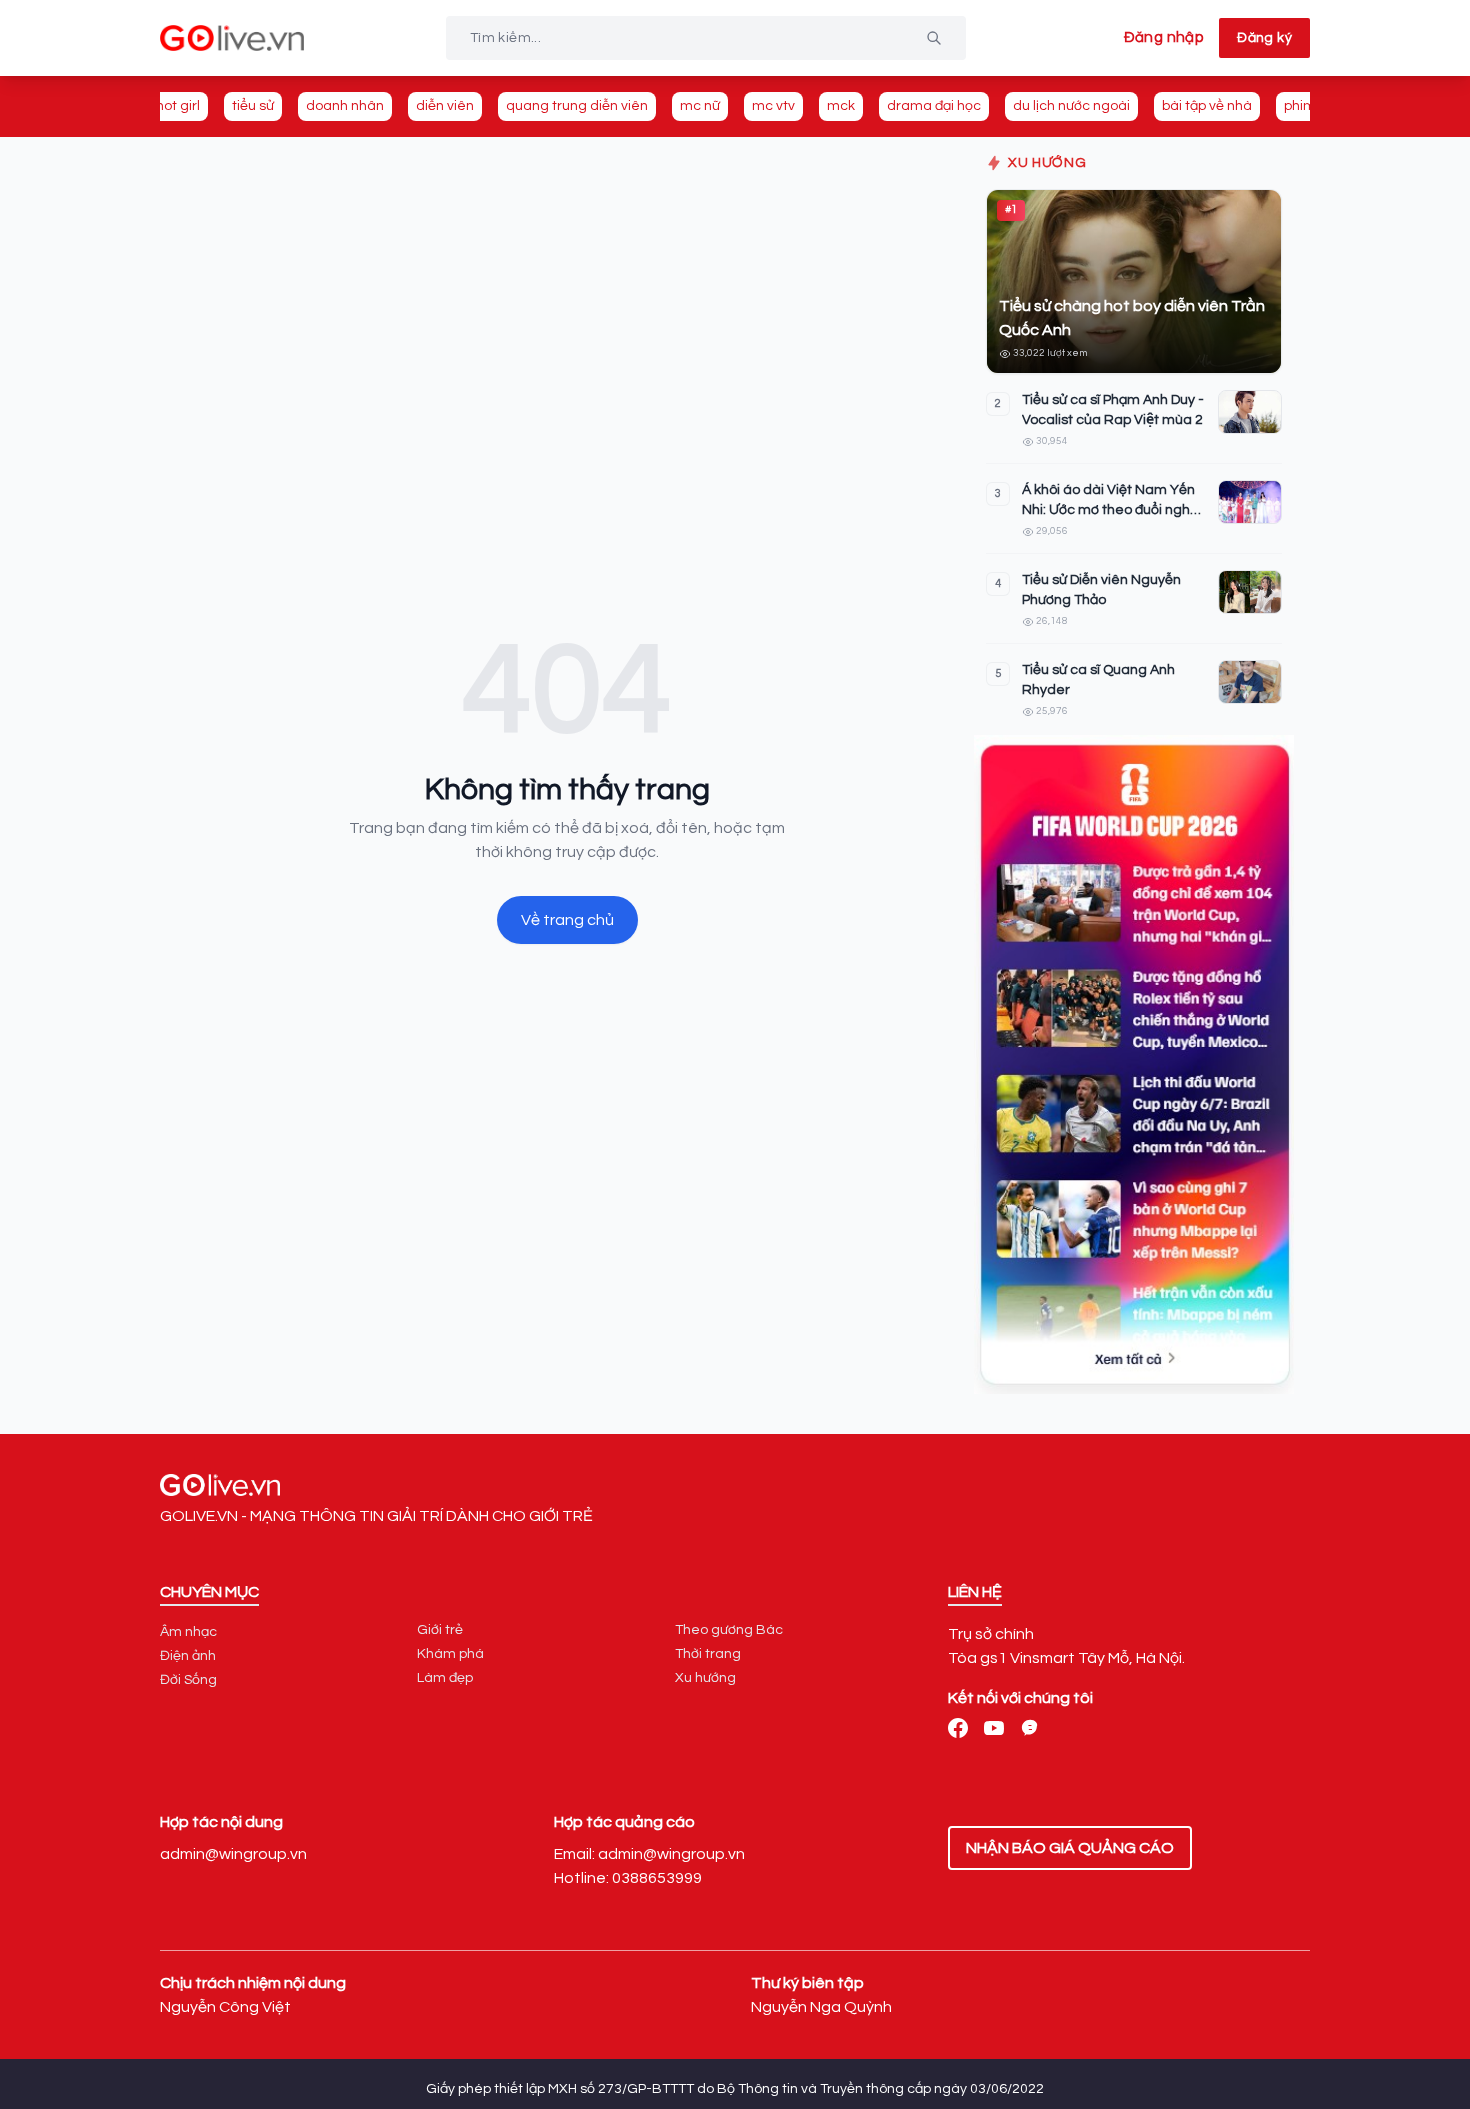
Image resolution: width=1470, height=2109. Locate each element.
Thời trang (708, 1654)
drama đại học (934, 106)
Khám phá (450, 1654)
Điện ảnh (188, 1656)
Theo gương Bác (729, 1630)
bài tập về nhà (1207, 106)
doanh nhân (345, 106)
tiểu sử (253, 106)
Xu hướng (705, 1678)
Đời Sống (188, 1680)
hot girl (178, 106)
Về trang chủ (567, 920)
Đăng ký (1264, 38)
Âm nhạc (188, 1632)
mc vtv (773, 106)
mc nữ (700, 106)
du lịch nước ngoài (1071, 106)
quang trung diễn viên (577, 106)
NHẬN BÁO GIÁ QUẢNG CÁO (1070, 1848)
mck (841, 106)
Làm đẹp (445, 1678)
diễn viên (445, 106)
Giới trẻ (440, 1630)
